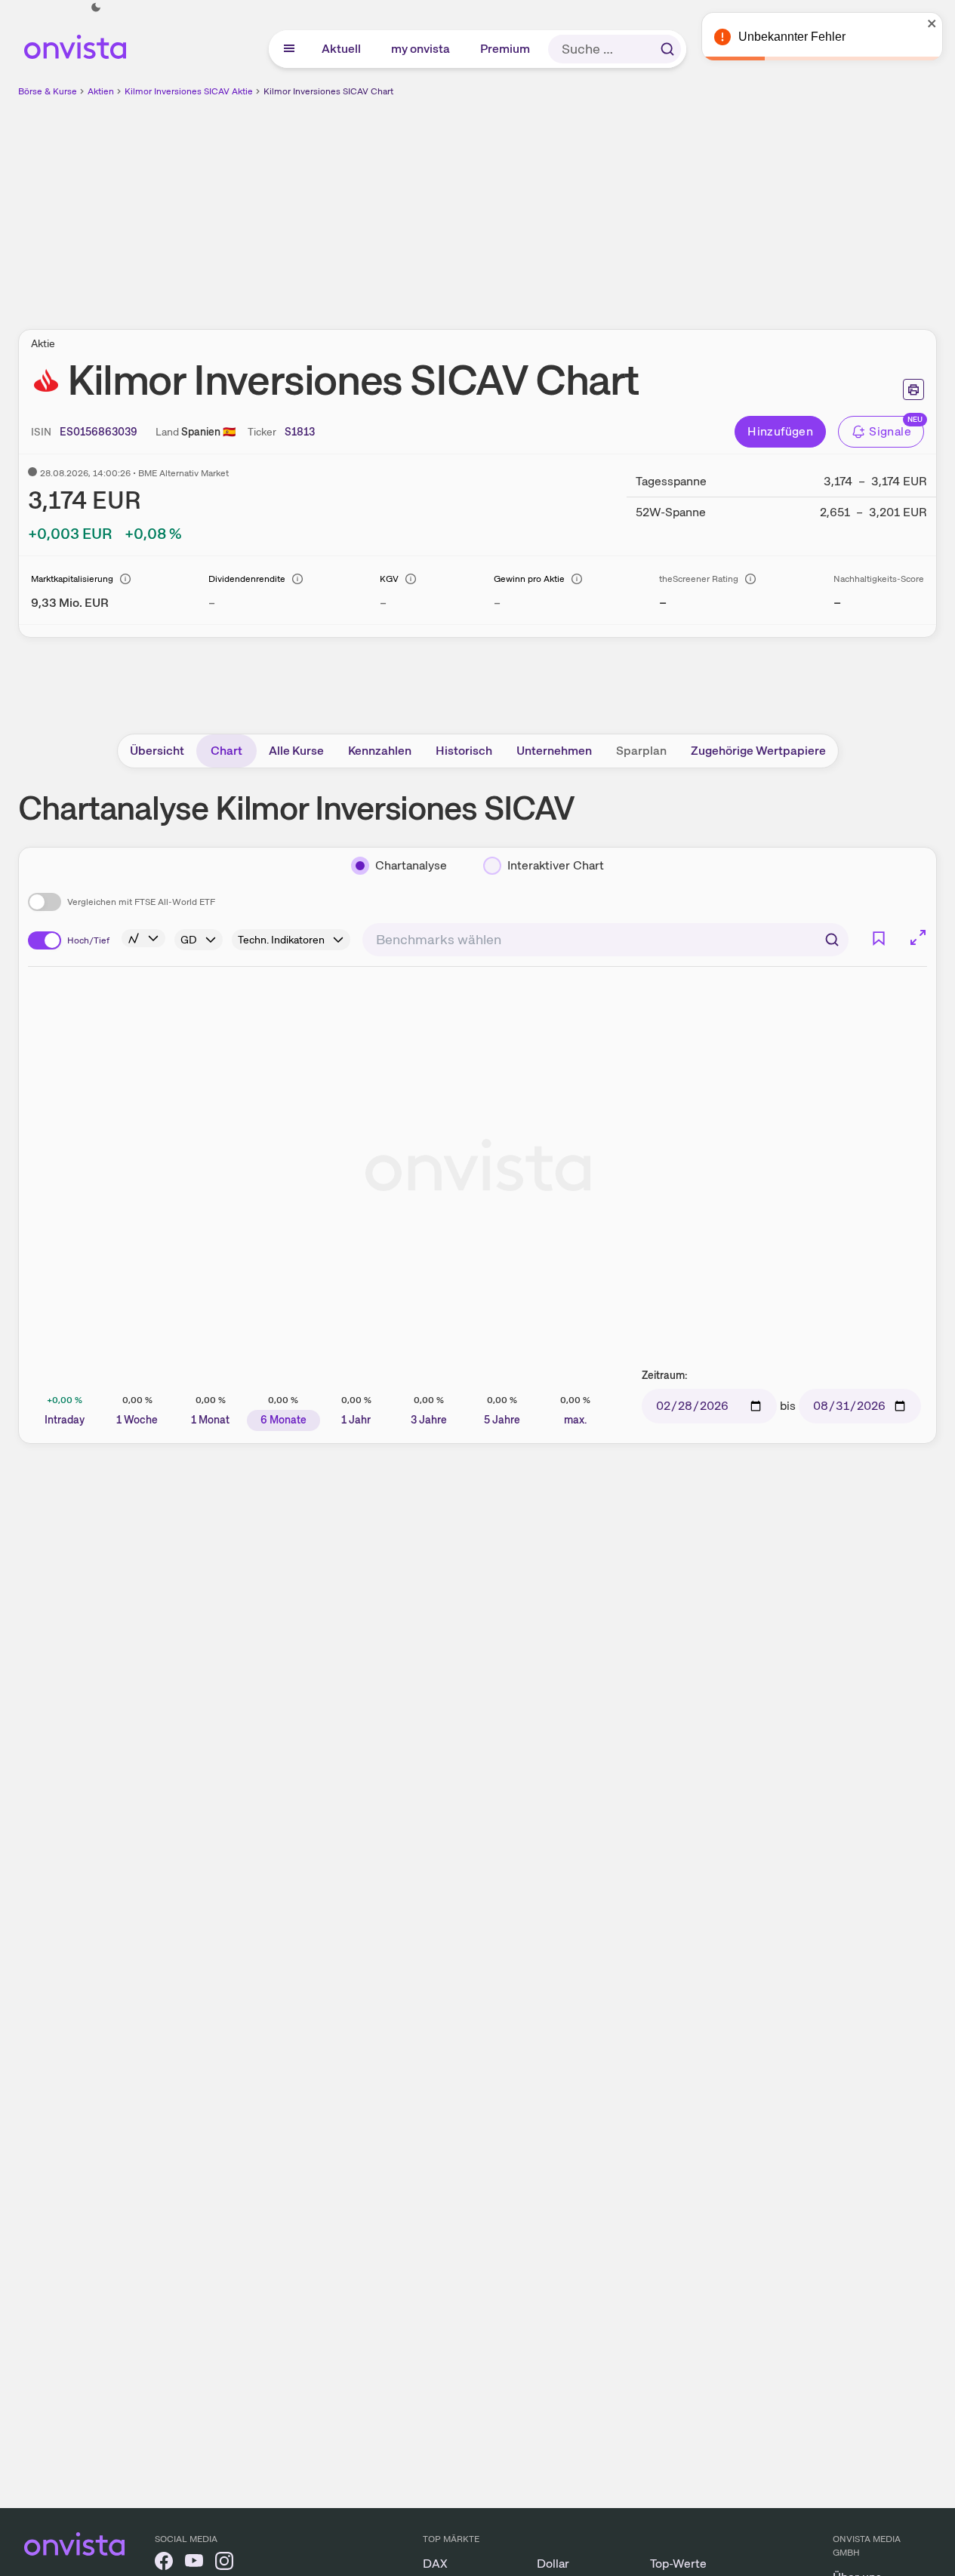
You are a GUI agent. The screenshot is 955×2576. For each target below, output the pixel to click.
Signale (890, 431)
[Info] (125, 579)
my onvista (421, 49)
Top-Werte (678, 2564)
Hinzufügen (780, 431)
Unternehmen (554, 751)
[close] (932, 23)
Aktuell (342, 49)
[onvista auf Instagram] (224, 2564)
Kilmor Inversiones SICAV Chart (328, 91)
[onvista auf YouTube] (194, 2564)
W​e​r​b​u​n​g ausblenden (608, 205)
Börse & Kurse (48, 91)
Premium (506, 49)
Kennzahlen (380, 751)
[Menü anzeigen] (289, 49)
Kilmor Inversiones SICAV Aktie (189, 91)
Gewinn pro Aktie (529, 579)
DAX (435, 2564)
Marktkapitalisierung (72, 579)
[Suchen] (667, 49)
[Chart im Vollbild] (918, 937)
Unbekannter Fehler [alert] (792, 37)
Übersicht (157, 751)
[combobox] (605, 940)
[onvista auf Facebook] (164, 2564)
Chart (226, 751)
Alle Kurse (296, 751)
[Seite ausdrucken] (913, 389)
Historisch (464, 751)
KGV (389, 579)
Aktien (101, 91)
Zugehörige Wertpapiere (758, 751)
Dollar (553, 2564)
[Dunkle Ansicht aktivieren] (96, 8)
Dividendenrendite (247, 579)
